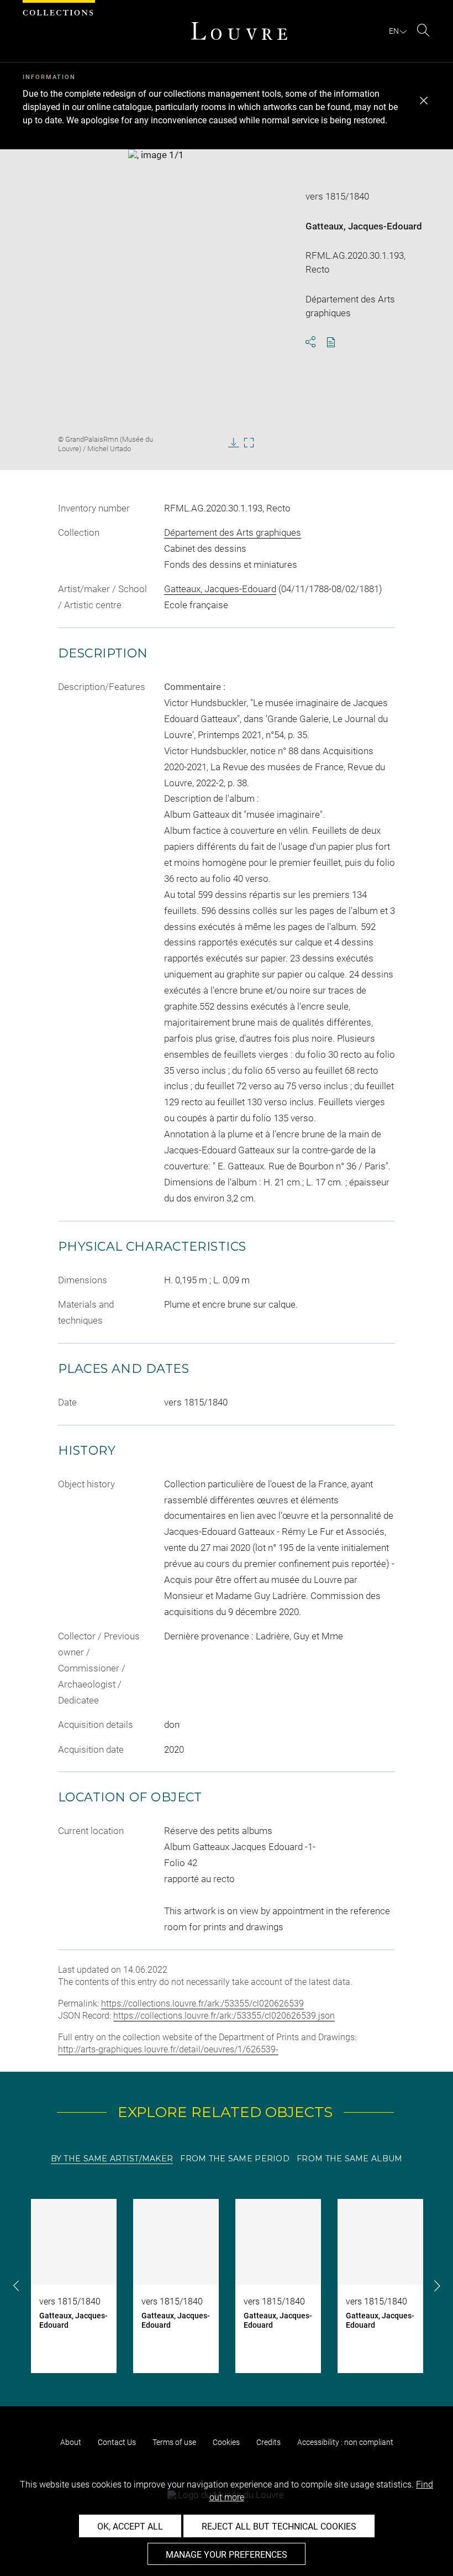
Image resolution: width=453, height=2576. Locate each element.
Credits (268, 2442)
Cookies (226, 2442)
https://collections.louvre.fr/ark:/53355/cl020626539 (202, 2003)
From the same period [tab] (235, 2159)
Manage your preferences (227, 2555)
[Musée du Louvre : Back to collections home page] (239, 31)
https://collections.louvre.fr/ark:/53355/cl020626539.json (224, 2016)
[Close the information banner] (424, 101)
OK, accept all (130, 2527)
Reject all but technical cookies (279, 2527)
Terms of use (174, 2442)
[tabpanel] (227, 2286)
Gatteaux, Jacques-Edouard (364, 226)
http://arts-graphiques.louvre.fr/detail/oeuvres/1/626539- (168, 2049)
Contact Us (117, 2442)
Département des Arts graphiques (233, 532)
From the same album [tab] (349, 2159)
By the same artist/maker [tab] (112, 2159)
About (71, 2442)
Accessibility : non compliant (345, 2442)
